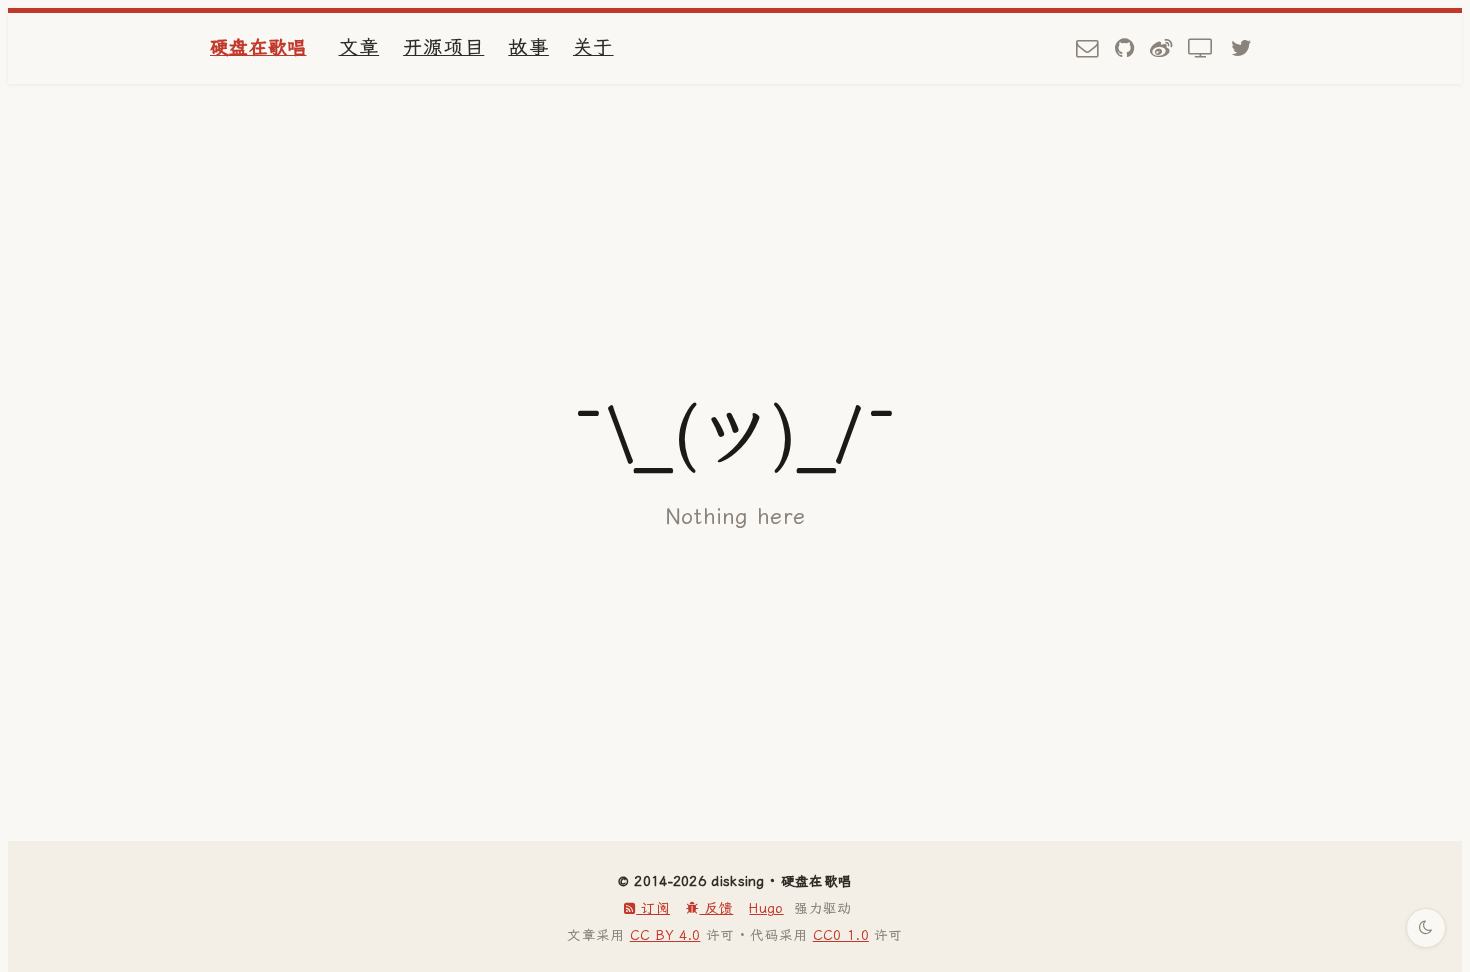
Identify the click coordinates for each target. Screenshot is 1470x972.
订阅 (653, 908)
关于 (593, 47)
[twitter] (1241, 48)
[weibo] (1161, 48)
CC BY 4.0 (665, 935)
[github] (1124, 48)
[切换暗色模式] (1426, 928)
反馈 (716, 908)
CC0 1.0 (841, 935)
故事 (528, 47)
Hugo (766, 908)
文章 (359, 47)
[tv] (1201, 48)
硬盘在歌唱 (258, 48)
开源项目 (443, 47)
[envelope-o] (1087, 48)
